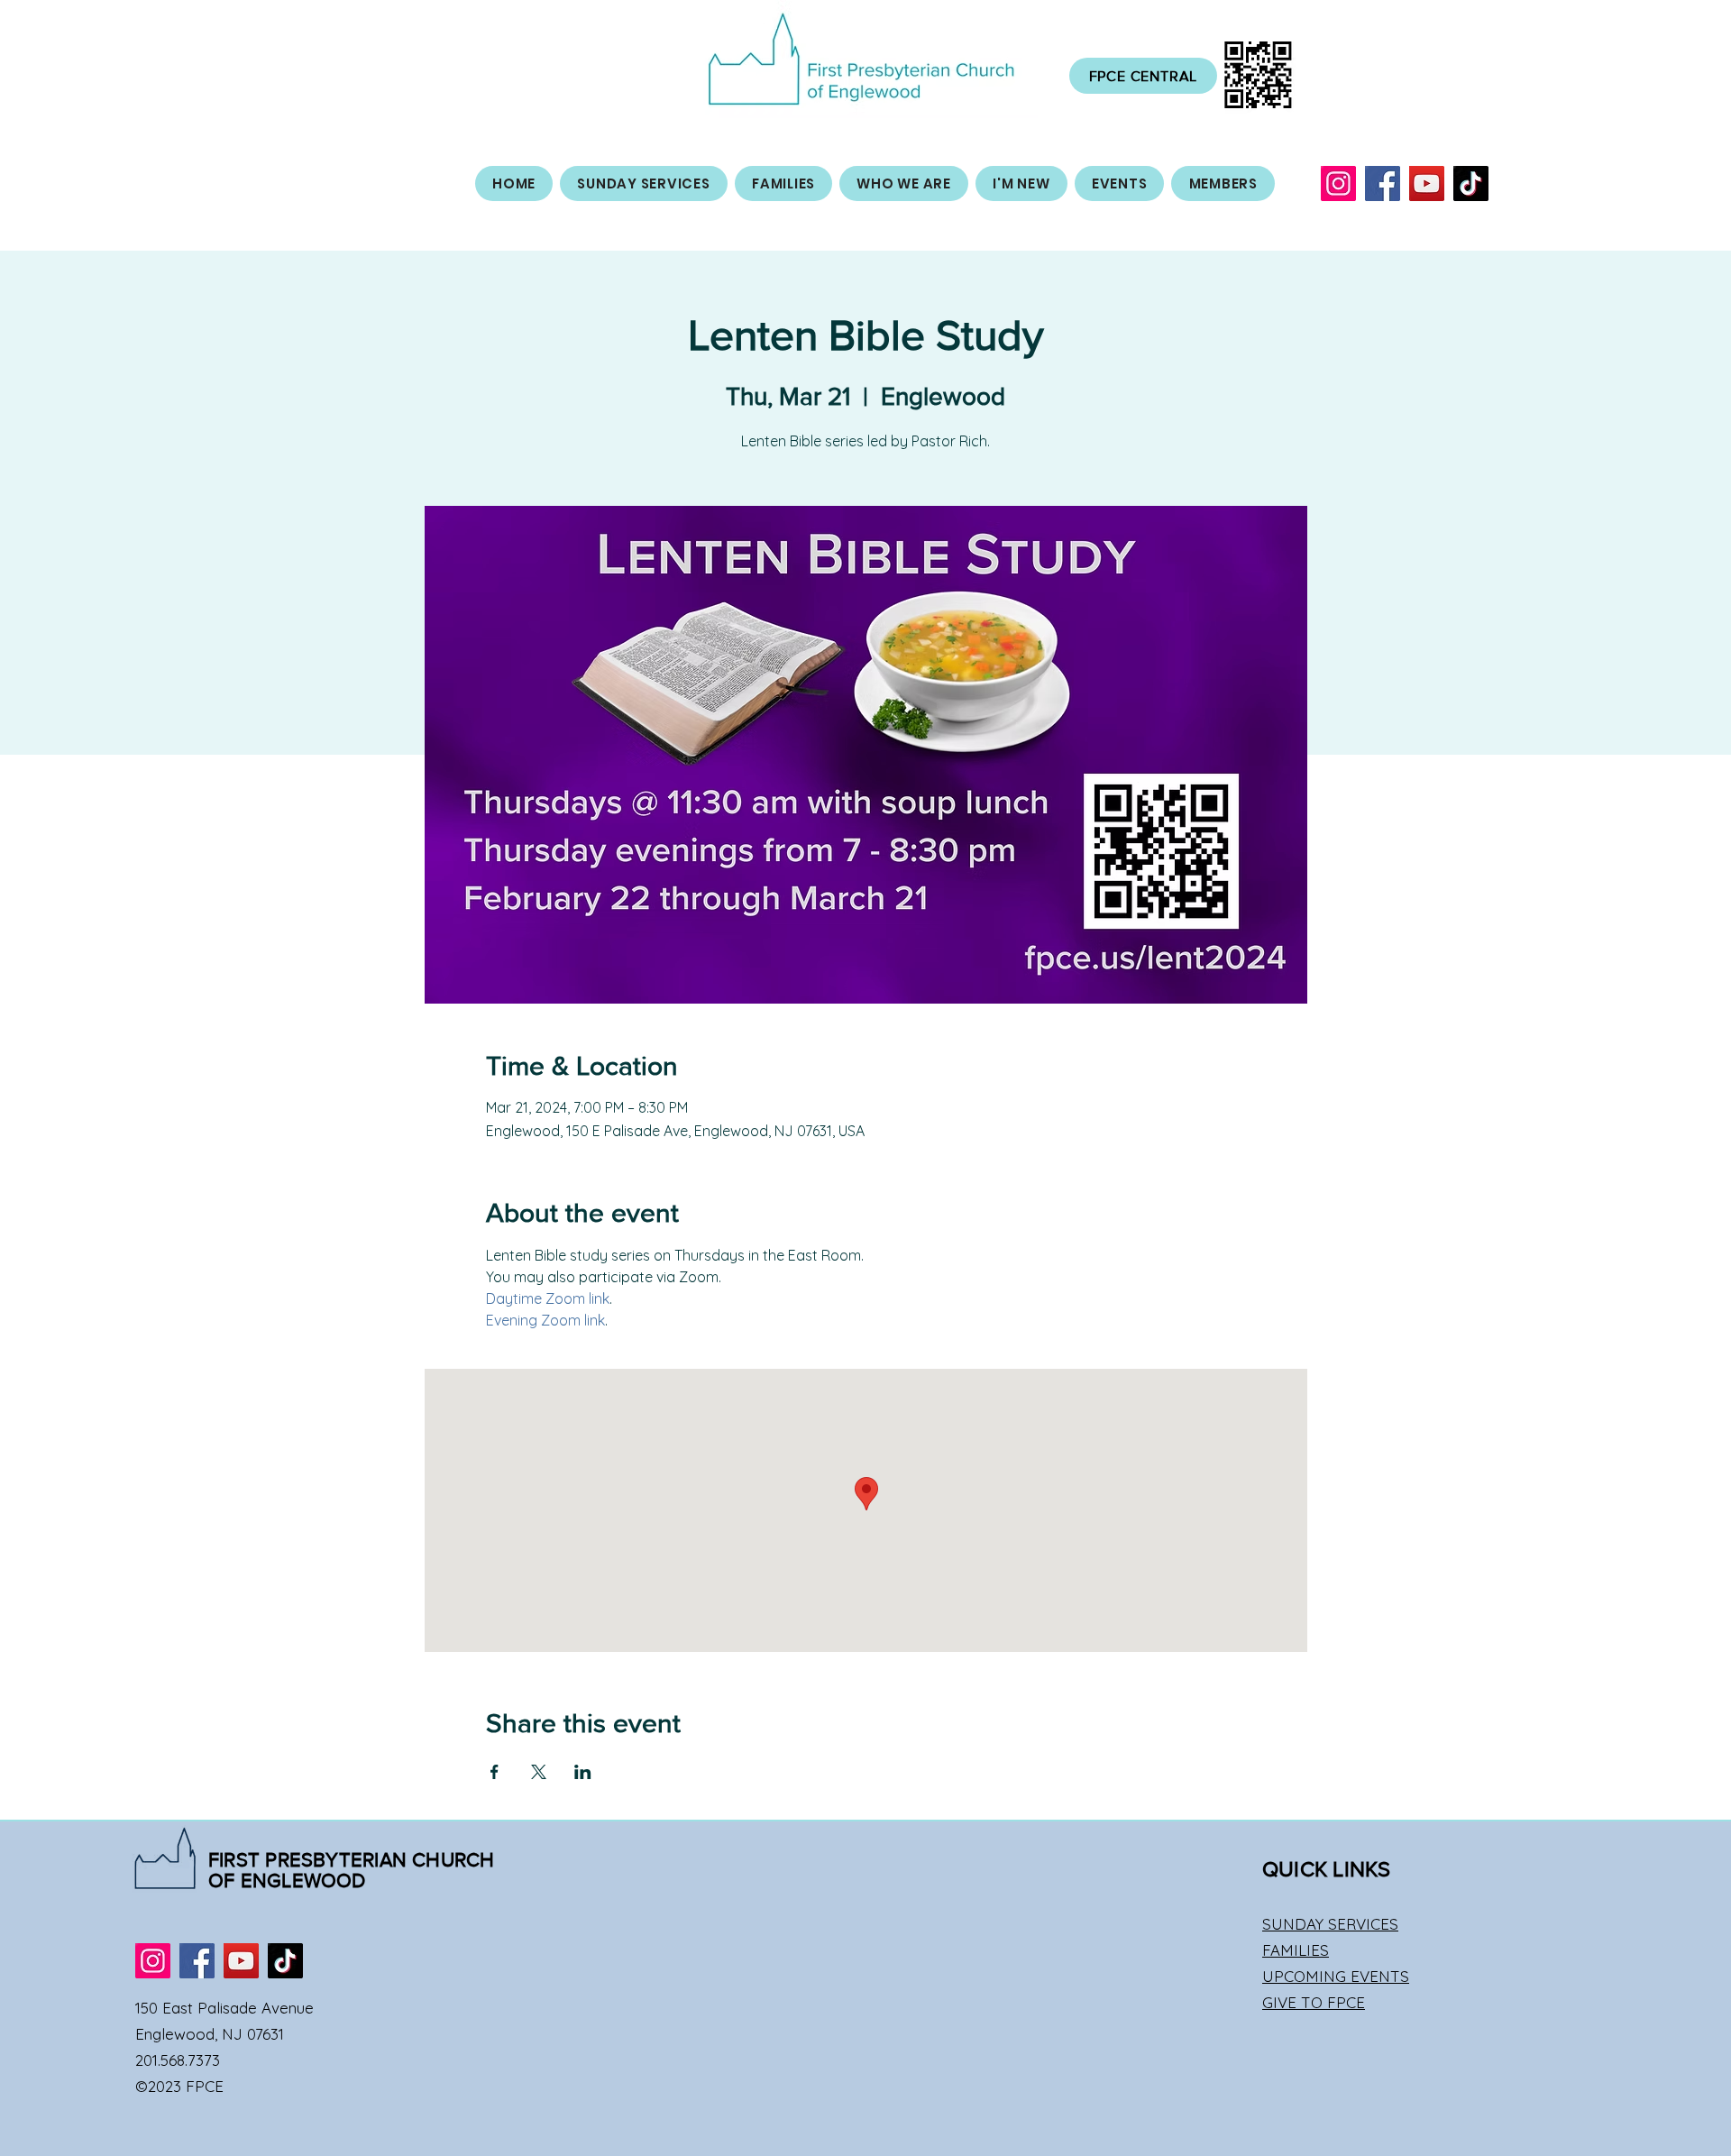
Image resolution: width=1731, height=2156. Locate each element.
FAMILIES (1296, 1950)
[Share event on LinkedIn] (583, 1772)
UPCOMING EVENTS (1336, 1976)
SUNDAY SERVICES (1330, 1924)
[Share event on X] (539, 1772)
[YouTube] (1427, 183)
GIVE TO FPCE (1314, 2002)
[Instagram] (1338, 183)
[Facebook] (1383, 183)
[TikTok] (1471, 183)
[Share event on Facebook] (495, 1772)
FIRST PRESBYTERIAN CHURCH (352, 1860)
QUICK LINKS (1327, 1869)
